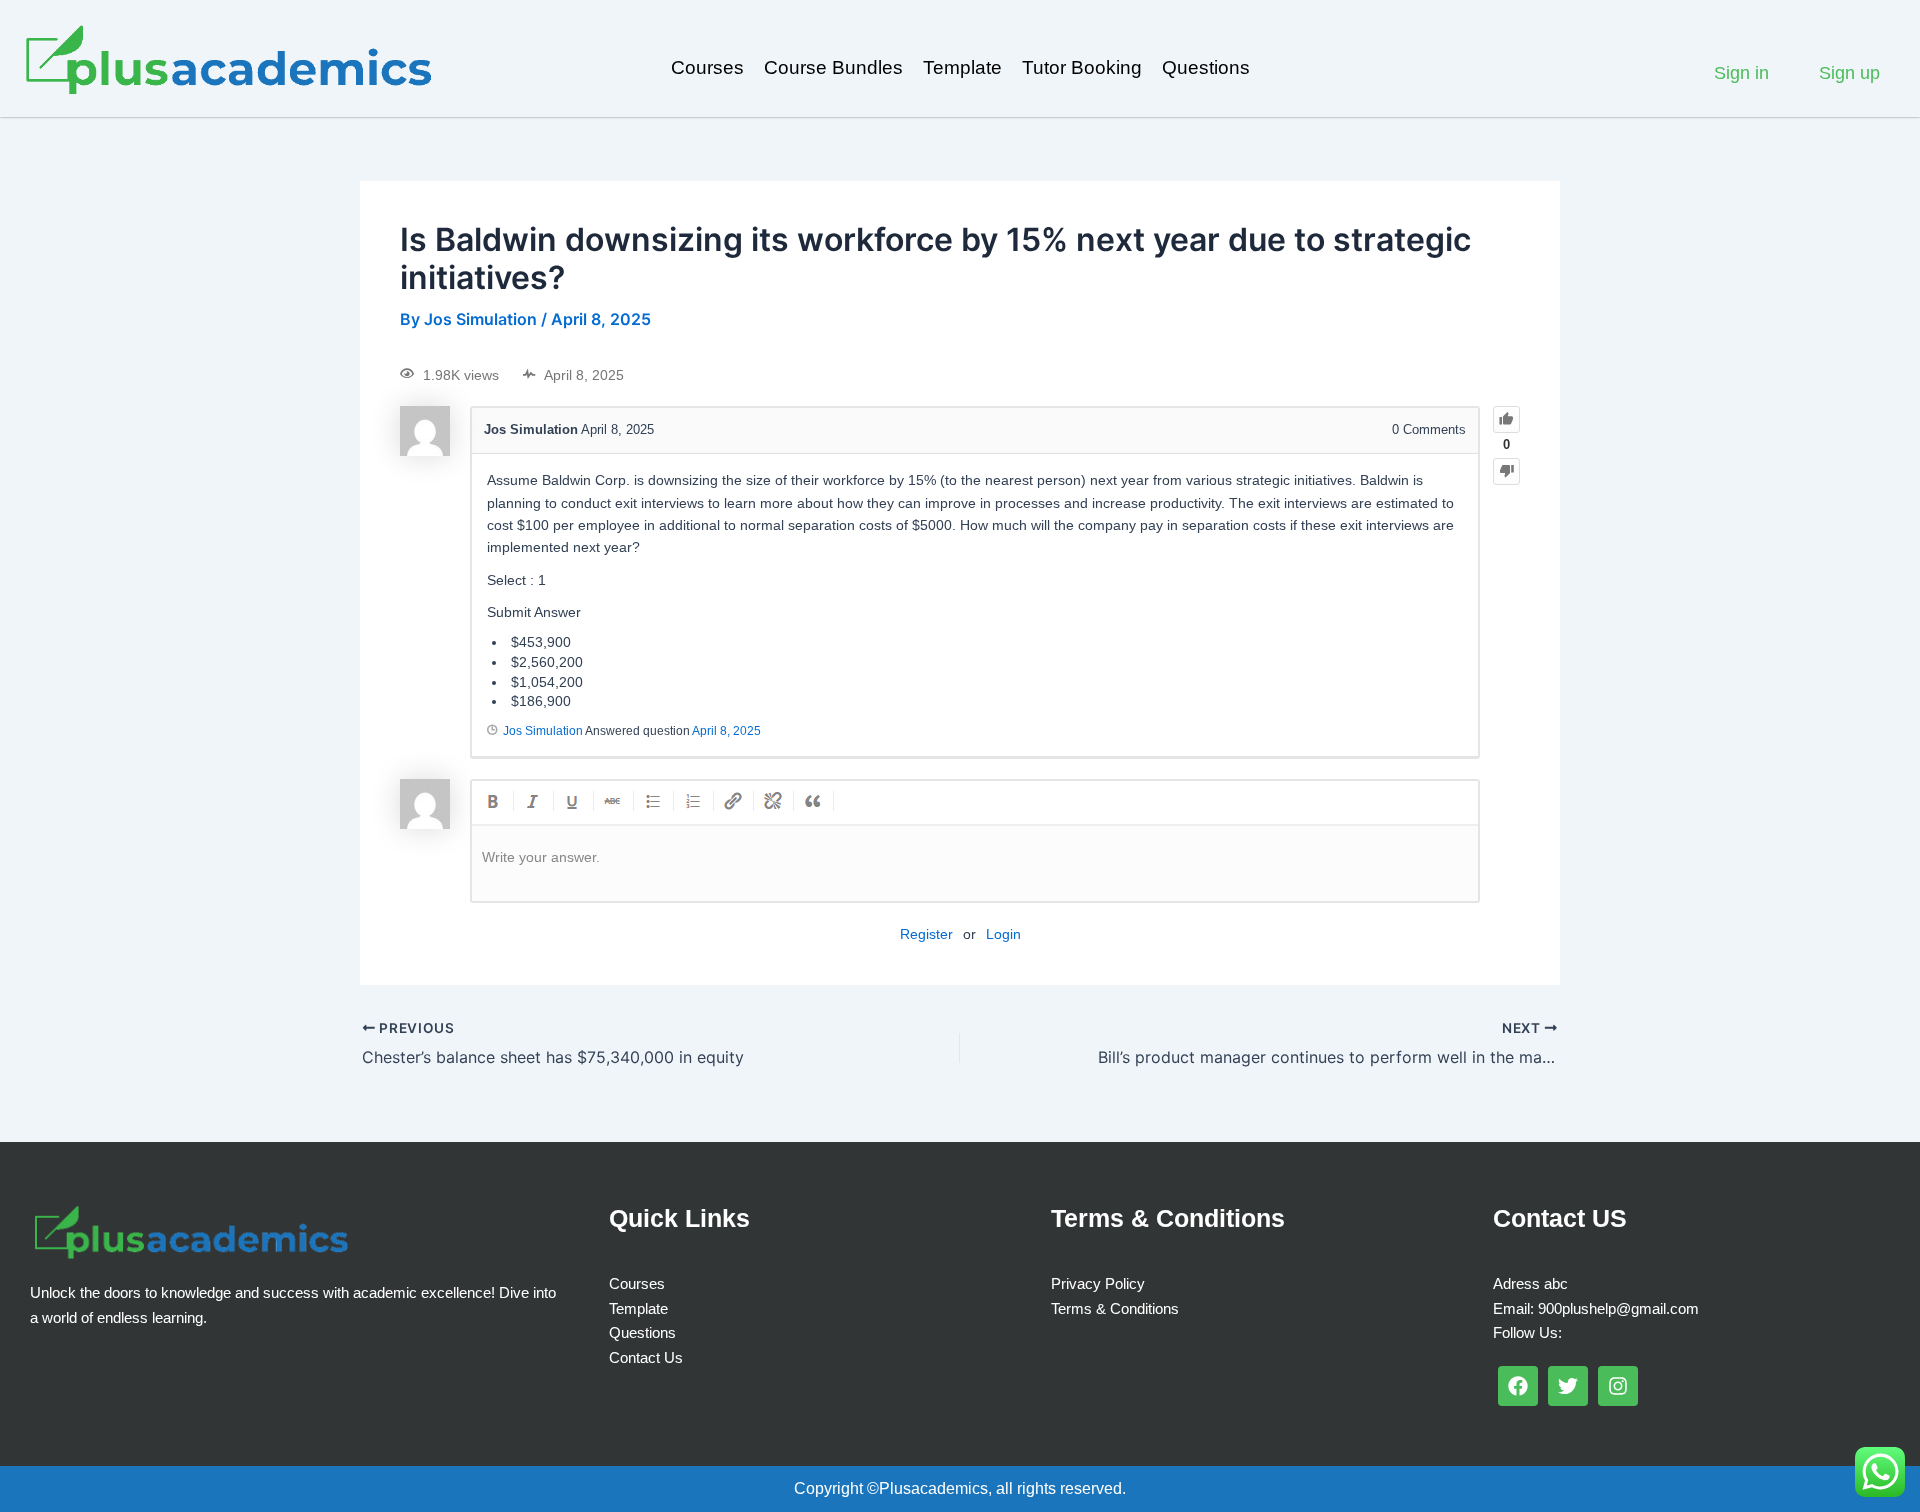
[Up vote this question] (1506, 419)
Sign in (1741, 73)
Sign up (1849, 73)
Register (926, 934)
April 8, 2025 (726, 731)
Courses (707, 67)
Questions (1206, 67)
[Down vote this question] (1506, 471)
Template (962, 67)
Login (1003, 934)
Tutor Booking (1082, 67)
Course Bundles (833, 67)
